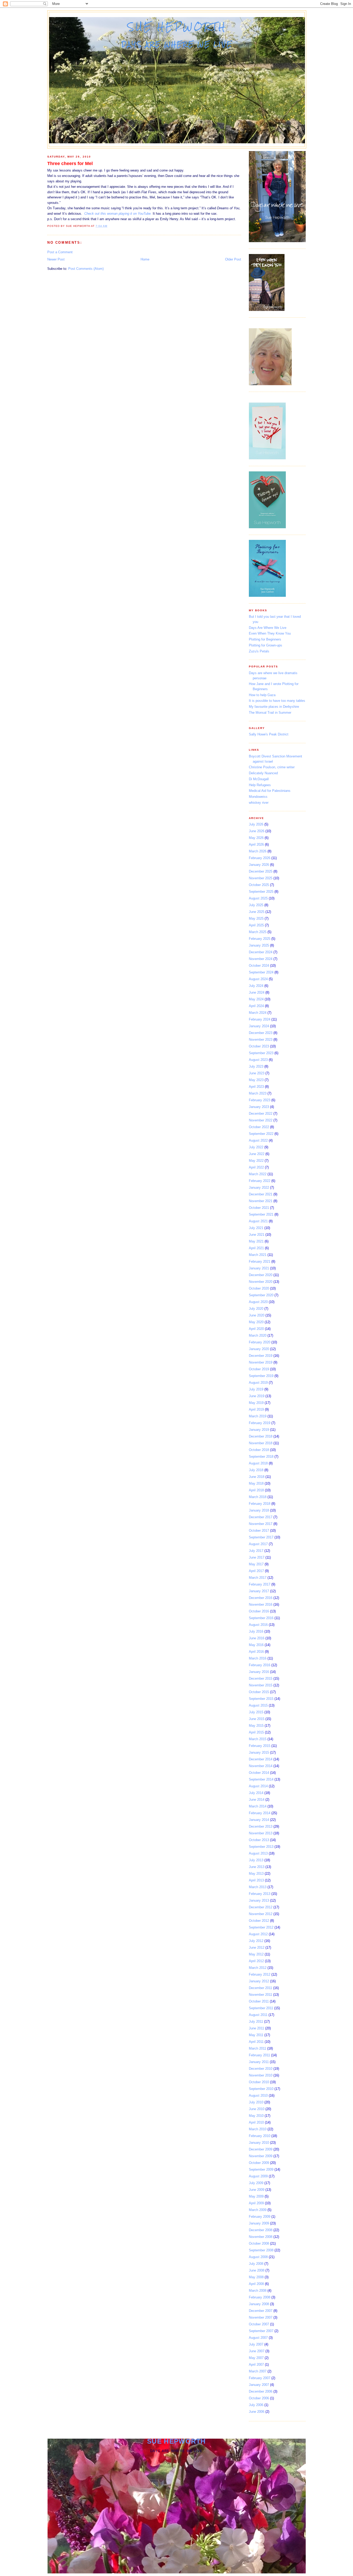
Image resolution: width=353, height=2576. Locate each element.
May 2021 (256, 1241)
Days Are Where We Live (268, 628)
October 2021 (259, 1208)
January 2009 (259, 2223)
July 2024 (256, 986)
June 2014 (257, 1800)
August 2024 (258, 979)
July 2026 (256, 824)
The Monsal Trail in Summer (270, 713)
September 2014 (261, 1779)
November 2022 (261, 1120)
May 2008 (256, 2277)
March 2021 (258, 1255)
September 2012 (261, 1927)
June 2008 (257, 2270)
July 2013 (256, 1860)
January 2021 (259, 1268)
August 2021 (258, 1221)
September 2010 (261, 2089)
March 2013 (258, 1887)
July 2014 (256, 1793)
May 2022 (256, 1161)
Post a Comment (60, 252)
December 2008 (261, 2230)
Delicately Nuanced (263, 773)
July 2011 (256, 2022)
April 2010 (256, 2122)
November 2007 (261, 2317)
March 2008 (258, 2291)
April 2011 (256, 2042)
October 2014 (259, 1773)
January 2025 (259, 945)
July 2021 (256, 1228)
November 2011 (260, 1995)
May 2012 (256, 1954)
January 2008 (259, 2304)
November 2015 (261, 1685)
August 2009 (258, 2176)
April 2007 (256, 2365)
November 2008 (261, 2237)
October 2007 (259, 2324)
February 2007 (260, 2378)
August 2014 (258, 1786)
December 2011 (260, 1988)
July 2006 (256, 2405)
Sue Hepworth (177, 27)
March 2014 (258, 1806)
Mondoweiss (258, 797)
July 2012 (256, 1941)
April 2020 (256, 1329)
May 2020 (256, 1322)
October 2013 (259, 1840)
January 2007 (259, 2385)
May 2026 (256, 838)
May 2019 (256, 1403)
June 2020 (257, 1315)
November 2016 (261, 1605)
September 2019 (261, 1376)
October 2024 (259, 966)
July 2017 (256, 1551)
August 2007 (258, 2338)
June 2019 (257, 1396)
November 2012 (261, 1914)
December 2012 (261, 1907)
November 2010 (261, 2075)
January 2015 (259, 1752)
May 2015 (256, 1726)
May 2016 (256, 1645)
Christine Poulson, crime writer (272, 767)
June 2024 (257, 992)
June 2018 (257, 1477)
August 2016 (258, 1625)
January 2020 (259, 1349)
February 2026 (260, 858)
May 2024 (256, 999)
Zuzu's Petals (259, 651)
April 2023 (256, 1087)
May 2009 (256, 2196)
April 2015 (256, 1732)
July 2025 (256, 905)
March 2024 (258, 1013)
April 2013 (256, 1880)
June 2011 (256, 2028)
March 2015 (258, 1739)
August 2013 (258, 1853)
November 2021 (261, 1201)
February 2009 (260, 2217)
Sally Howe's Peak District (269, 734)
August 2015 (258, 1705)
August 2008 (258, 2257)
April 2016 (256, 1652)
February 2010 (260, 2136)
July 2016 (256, 1631)
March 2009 (258, 2210)
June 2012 (257, 1948)
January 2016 (259, 1672)
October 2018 (259, 1450)
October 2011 (259, 2001)
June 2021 (257, 1235)
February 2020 (260, 1342)
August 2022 (258, 1140)
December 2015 (261, 1678)
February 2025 (260, 939)
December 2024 (261, 952)
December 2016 (261, 1598)
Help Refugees (260, 785)
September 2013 (261, 1847)
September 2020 (261, 1295)
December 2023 (261, 1033)
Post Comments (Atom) (86, 269)
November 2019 (261, 1362)
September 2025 (261, 892)
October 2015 (259, 1692)
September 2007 (261, 2331)
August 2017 (258, 1544)
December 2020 (261, 1275)
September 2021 (261, 1214)
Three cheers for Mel (70, 163)
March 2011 (258, 2048)
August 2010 (258, 2095)
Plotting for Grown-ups (266, 645)
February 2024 (260, 1019)
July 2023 (256, 1066)
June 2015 (257, 1719)
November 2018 (261, 1443)
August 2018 (258, 1463)
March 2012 (258, 1968)
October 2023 (259, 1046)
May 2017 (256, 1564)
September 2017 (261, 1537)
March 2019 (258, 1416)
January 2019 (259, 1430)
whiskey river (259, 803)
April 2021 (256, 1248)
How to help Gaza (262, 695)
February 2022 (260, 1181)
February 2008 (260, 2297)
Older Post (233, 259)
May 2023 (256, 1080)
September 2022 (261, 1134)
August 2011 (258, 2015)
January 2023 (259, 1107)
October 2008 (259, 2243)
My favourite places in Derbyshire (274, 707)
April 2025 (256, 925)
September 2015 (261, 1699)
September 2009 (261, 2169)
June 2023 (257, 1073)
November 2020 (261, 1282)
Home (145, 259)
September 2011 (261, 2008)
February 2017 (260, 1584)
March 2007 (258, 2371)
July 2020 (256, 1309)
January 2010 (259, 2143)
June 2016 (257, 1638)
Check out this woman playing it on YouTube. (118, 214)
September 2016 (261, 1618)
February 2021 (260, 1261)
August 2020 (258, 1302)
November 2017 (261, 1524)
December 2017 (261, 1517)
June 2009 (257, 2190)
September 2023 (261, 1053)
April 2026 (256, 844)
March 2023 (258, 1093)
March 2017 (258, 1578)
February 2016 (260, 1665)
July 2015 (256, 1712)
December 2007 (261, 2311)
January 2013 (259, 1900)
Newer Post (56, 259)
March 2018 (258, 1497)
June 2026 (257, 831)
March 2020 (258, 1335)
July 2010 (256, 2102)
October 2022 (259, 1127)
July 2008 (256, 2264)
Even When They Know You (270, 633)
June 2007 (257, 2351)
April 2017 (256, 1571)
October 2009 (259, 2163)
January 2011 (259, 2062)
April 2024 (256, 1006)
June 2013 (257, 1867)
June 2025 (257, 912)
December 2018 (261, 1436)
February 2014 (260, 1813)
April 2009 (256, 2203)
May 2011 (256, 2035)
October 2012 (259, 1921)
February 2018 (260, 1504)
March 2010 (258, 2129)
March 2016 (258, 1658)
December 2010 (261, 2069)
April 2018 (256, 1490)
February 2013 (260, 1894)
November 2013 (261, 1833)
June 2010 (257, 2109)
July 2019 (256, 1389)
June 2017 (257, 1557)
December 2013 (261, 1826)
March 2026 (258, 851)
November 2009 (261, 2156)
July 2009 (256, 2183)
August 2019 (258, 1383)
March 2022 (258, 1174)
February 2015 (260, 1746)
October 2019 (259, 1369)
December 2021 (261, 1194)
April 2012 (256, 1961)
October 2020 (259, 1288)
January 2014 (259, 1820)
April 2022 (256, 1167)
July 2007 (256, 2344)
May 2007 (256, 2358)
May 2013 (256, 1874)
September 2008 (261, 2250)
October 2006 (259, 2398)
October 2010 (259, 2082)
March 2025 (258, 932)
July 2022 (256, 1147)
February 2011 (259, 2055)
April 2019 (256, 1409)
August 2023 (258, 1060)
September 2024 (261, 972)
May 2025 (256, 918)
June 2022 (257, 1154)
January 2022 (259, 1188)
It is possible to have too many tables (277, 701)
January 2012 (259, 1981)
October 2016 (259, 1611)
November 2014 (261, 1766)
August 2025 (258, 898)
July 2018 (256, 1470)
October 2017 (259, 1531)
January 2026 (259, 865)
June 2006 (257, 2412)
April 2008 (256, 2284)
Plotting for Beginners (265, 639)
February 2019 (260, 1423)
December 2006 (261, 2391)
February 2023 (260, 1100)
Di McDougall (259, 779)
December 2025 (261, 871)
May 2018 (256, 1483)
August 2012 (258, 1934)
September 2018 (261, 1457)
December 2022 (261, 1114)
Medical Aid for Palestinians (270, 791)
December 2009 (261, 2149)
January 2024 (259, 1026)
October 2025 (259, 885)
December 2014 (261, 1759)
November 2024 (261, 959)
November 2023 (261, 1040)
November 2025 (261, 878)
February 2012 (260, 1974)
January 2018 (259, 1510)
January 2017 (259, 1591)
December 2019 (261, 1356)
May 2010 (256, 2116)
